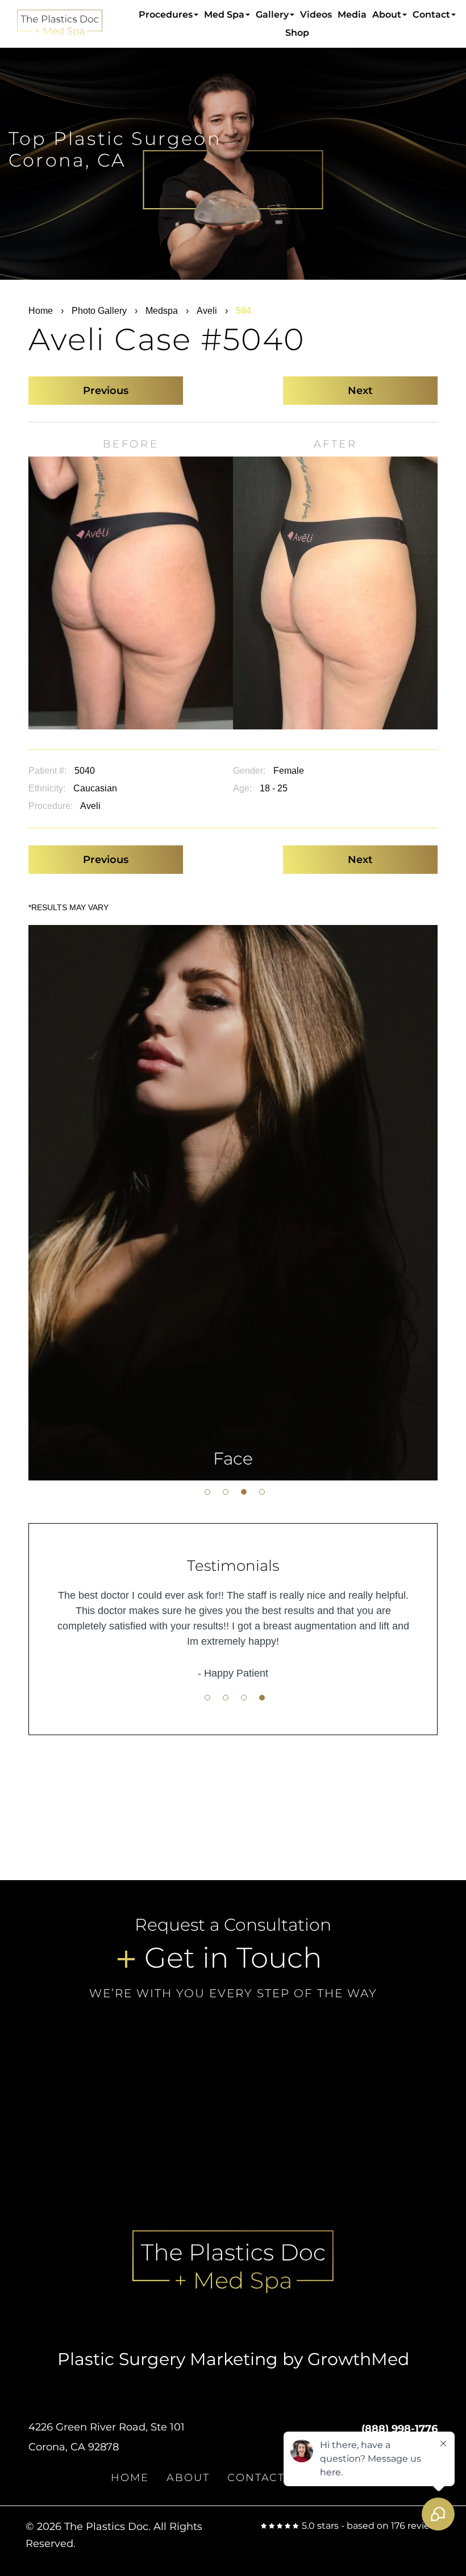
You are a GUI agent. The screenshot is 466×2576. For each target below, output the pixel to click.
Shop (297, 33)
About (387, 14)
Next (360, 391)
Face (233, 1459)
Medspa (162, 311)
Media (352, 14)
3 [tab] (244, 1492)
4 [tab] (262, 1492)
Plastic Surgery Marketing (168, 2359)
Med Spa (224, 14)
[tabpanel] (233, 1203)
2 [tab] (226, 1492)
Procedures (166, 14)
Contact (431, 14)
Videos (316, 14)
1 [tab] (207, 1492)
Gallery (272, 14)
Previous (106, 391)
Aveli (207, 311)
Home (41, 311)
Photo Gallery (99, 311)
